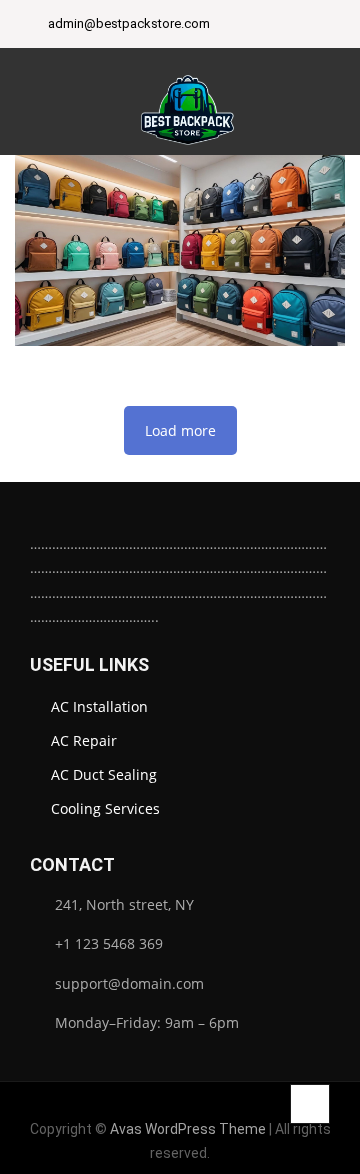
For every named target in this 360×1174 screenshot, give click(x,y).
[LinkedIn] (266, 26)
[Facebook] (241, 26)
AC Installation (99, 706)
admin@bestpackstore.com (129, 24)
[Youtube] (316, 26)
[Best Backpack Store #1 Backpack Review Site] (187, 102)
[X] (291, 26)
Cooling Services (105, 808)
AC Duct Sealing (104, 774)
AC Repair (84, 740)
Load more (180, 430)
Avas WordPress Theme (188, 1129)
